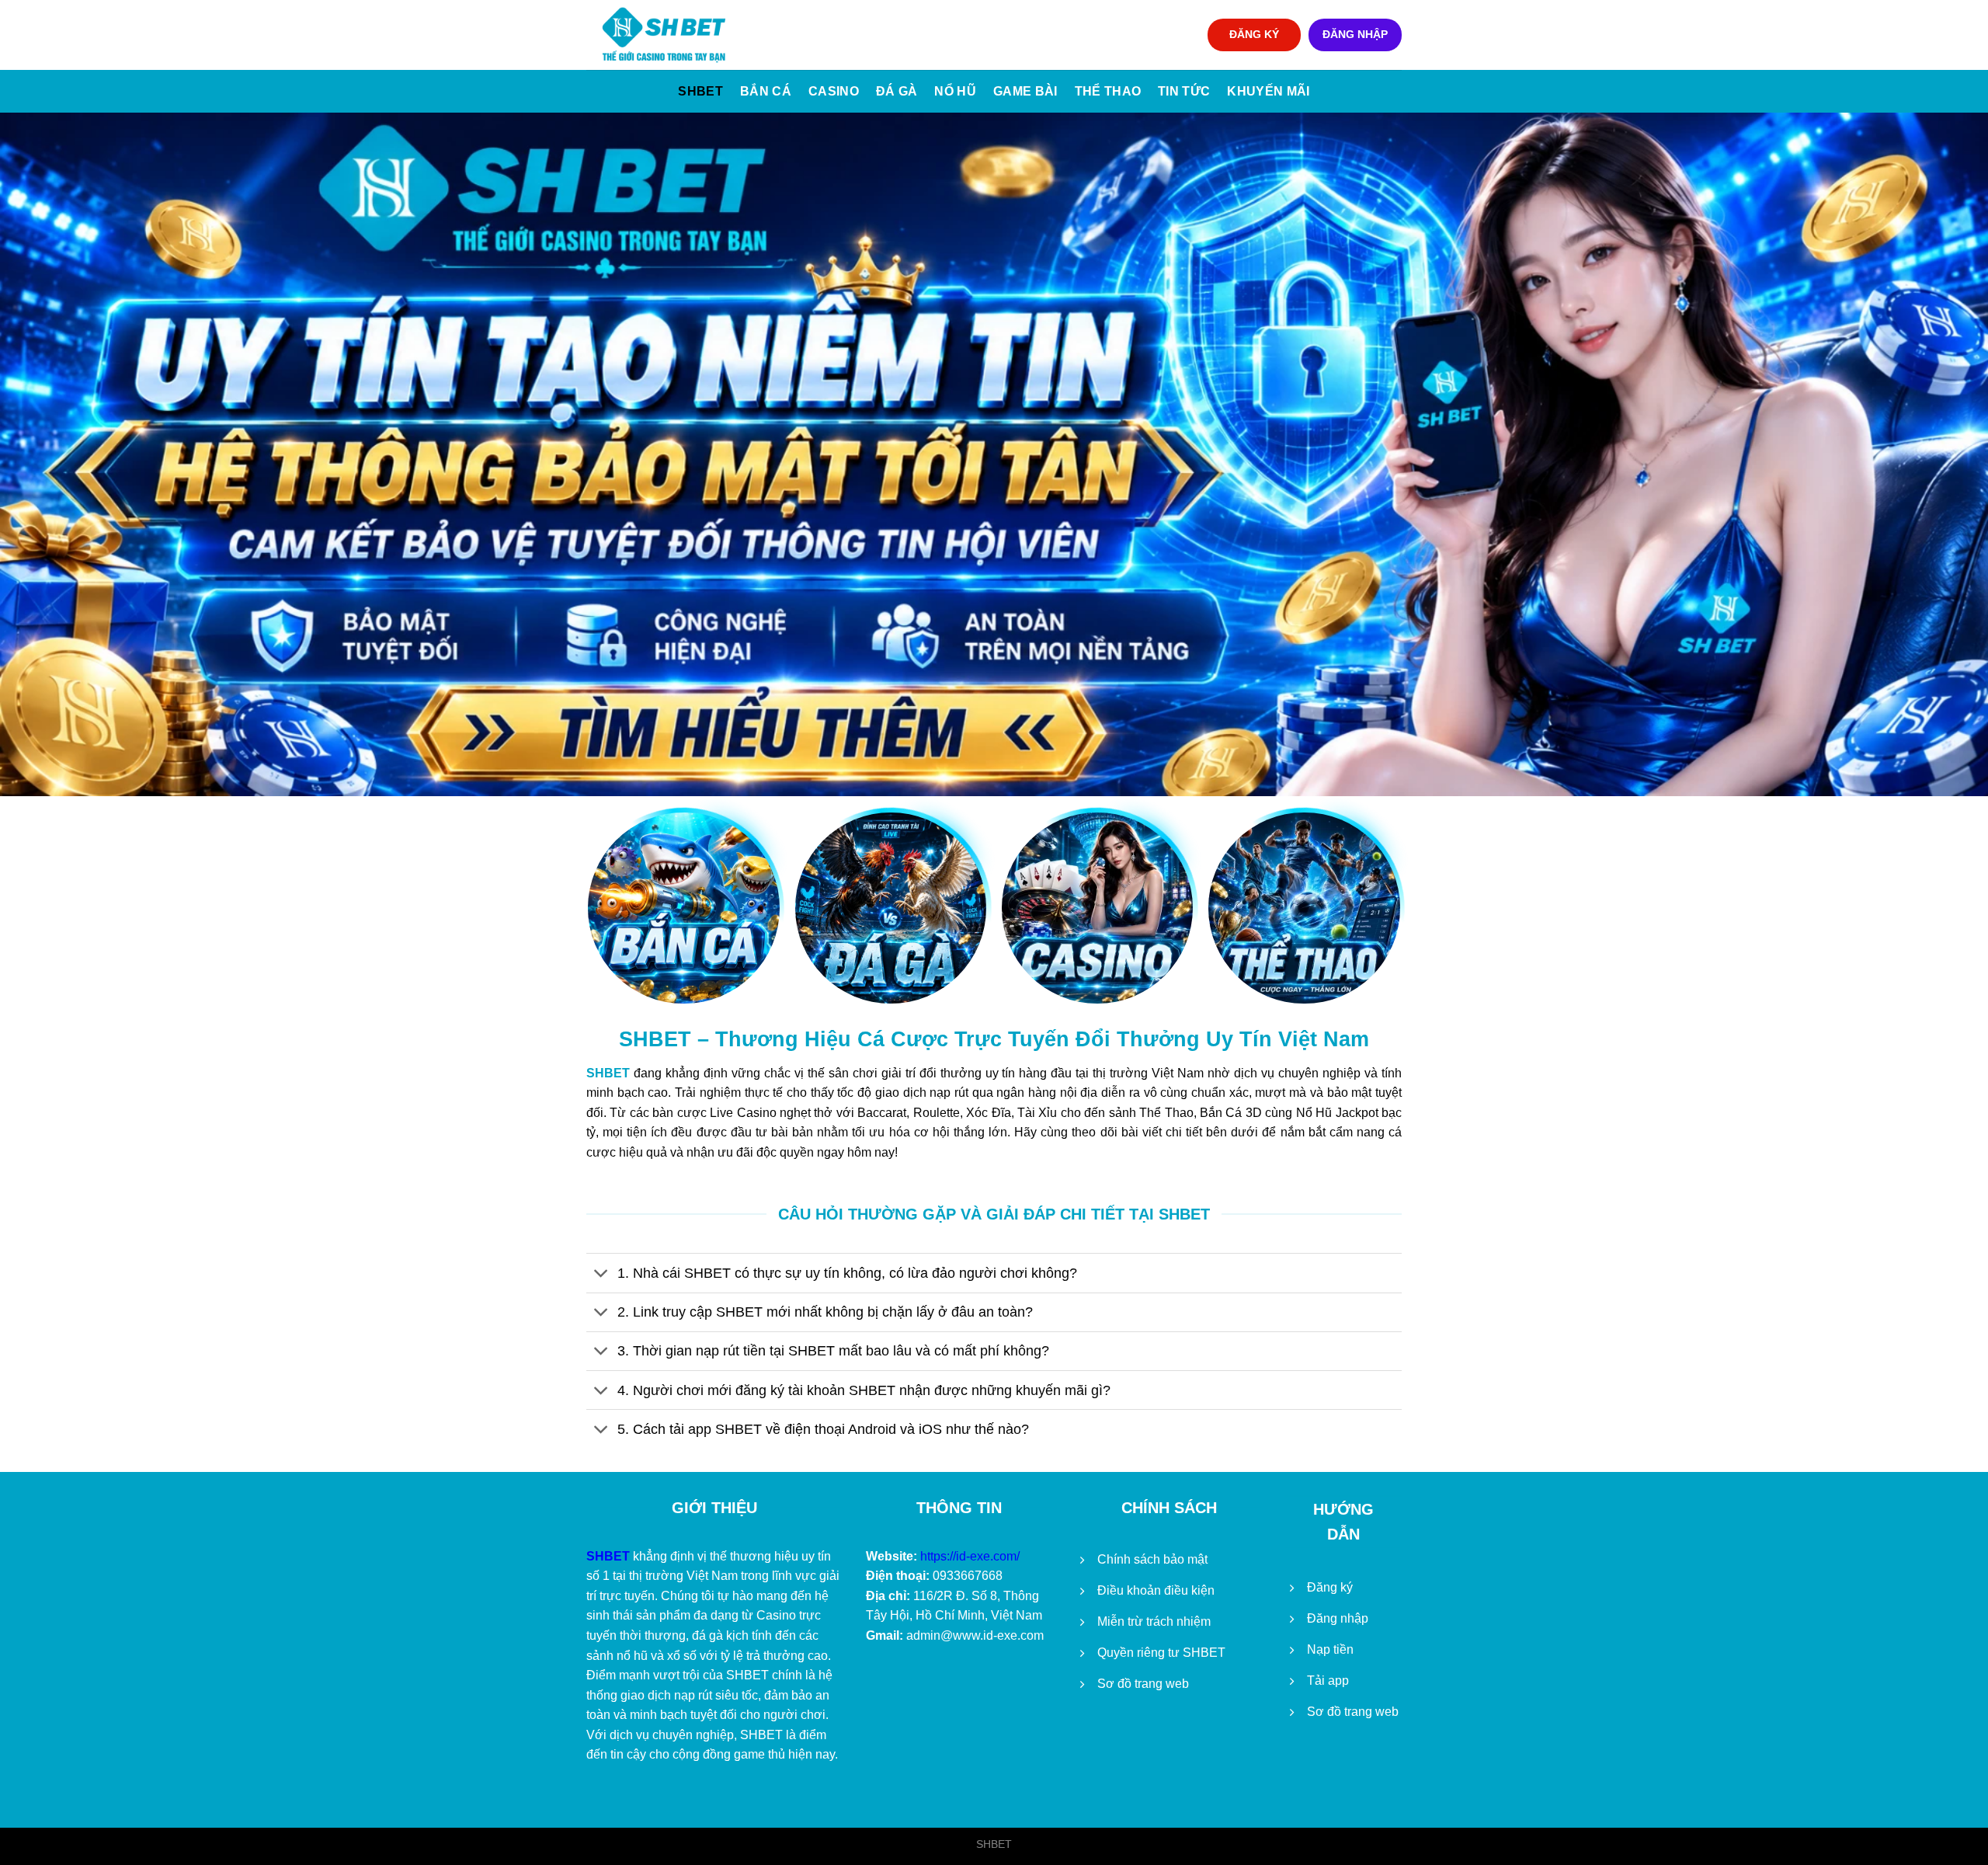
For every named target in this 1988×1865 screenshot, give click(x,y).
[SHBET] (664, 35)
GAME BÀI (1025, 91)
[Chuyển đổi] (601, 1274)
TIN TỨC (1184, 91)
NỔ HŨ (955, 91)
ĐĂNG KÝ (1254, 35)
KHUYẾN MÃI (1268, 91)
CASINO (834, 91)
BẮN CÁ (766, 91)
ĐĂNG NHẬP (1355, 35)
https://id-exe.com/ (970, 1556)
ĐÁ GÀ (897, 91)
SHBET (700, 91)
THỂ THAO (1108, 91)
